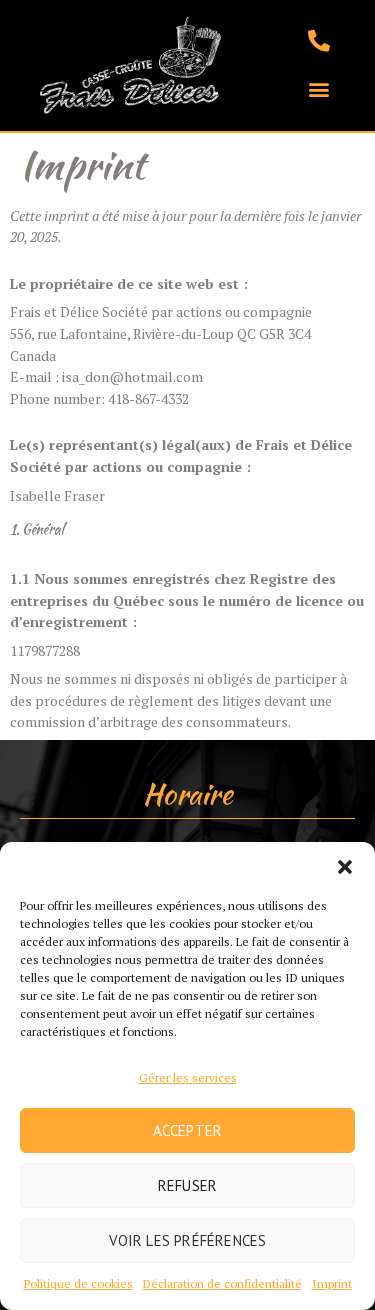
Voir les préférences (188, 1240)
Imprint (332, 1283)
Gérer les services (188, 1077)
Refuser (187, 1185)
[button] (345, 867)
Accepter (188, 1130)
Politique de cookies (78, 1283)
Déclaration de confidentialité (222, 1283)
